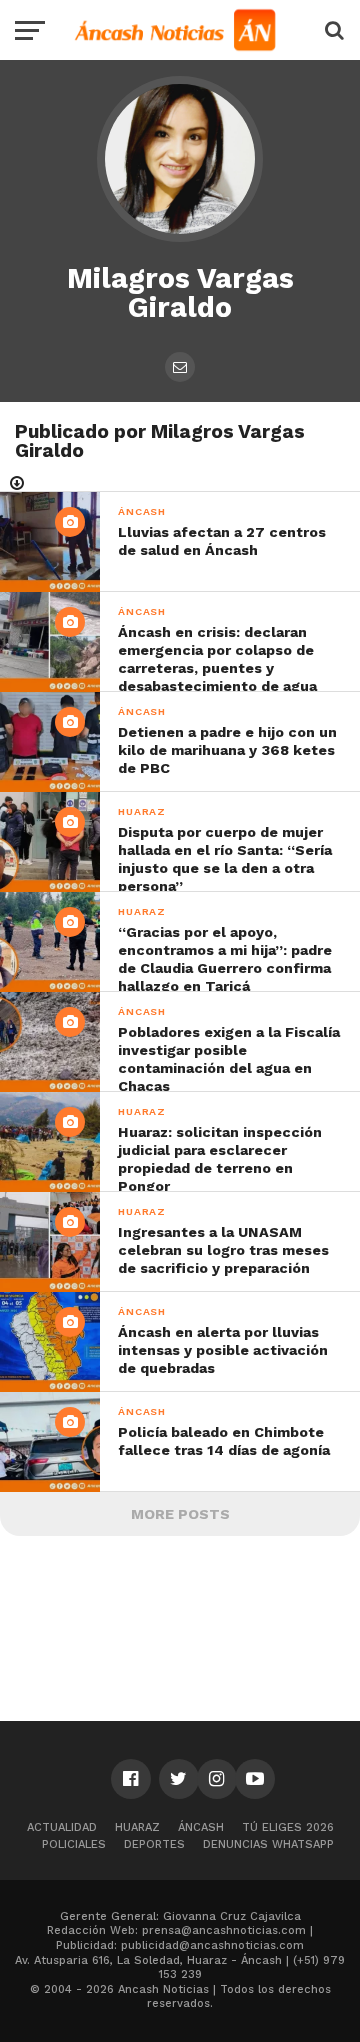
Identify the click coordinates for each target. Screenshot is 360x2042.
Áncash (201, 1827)
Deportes (154, 1844)
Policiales (74, 1844)
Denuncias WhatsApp (268, 1844)
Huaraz (137, 1827)
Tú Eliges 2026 (288, 1827)
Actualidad (62, 1827)
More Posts (180, 1514)
